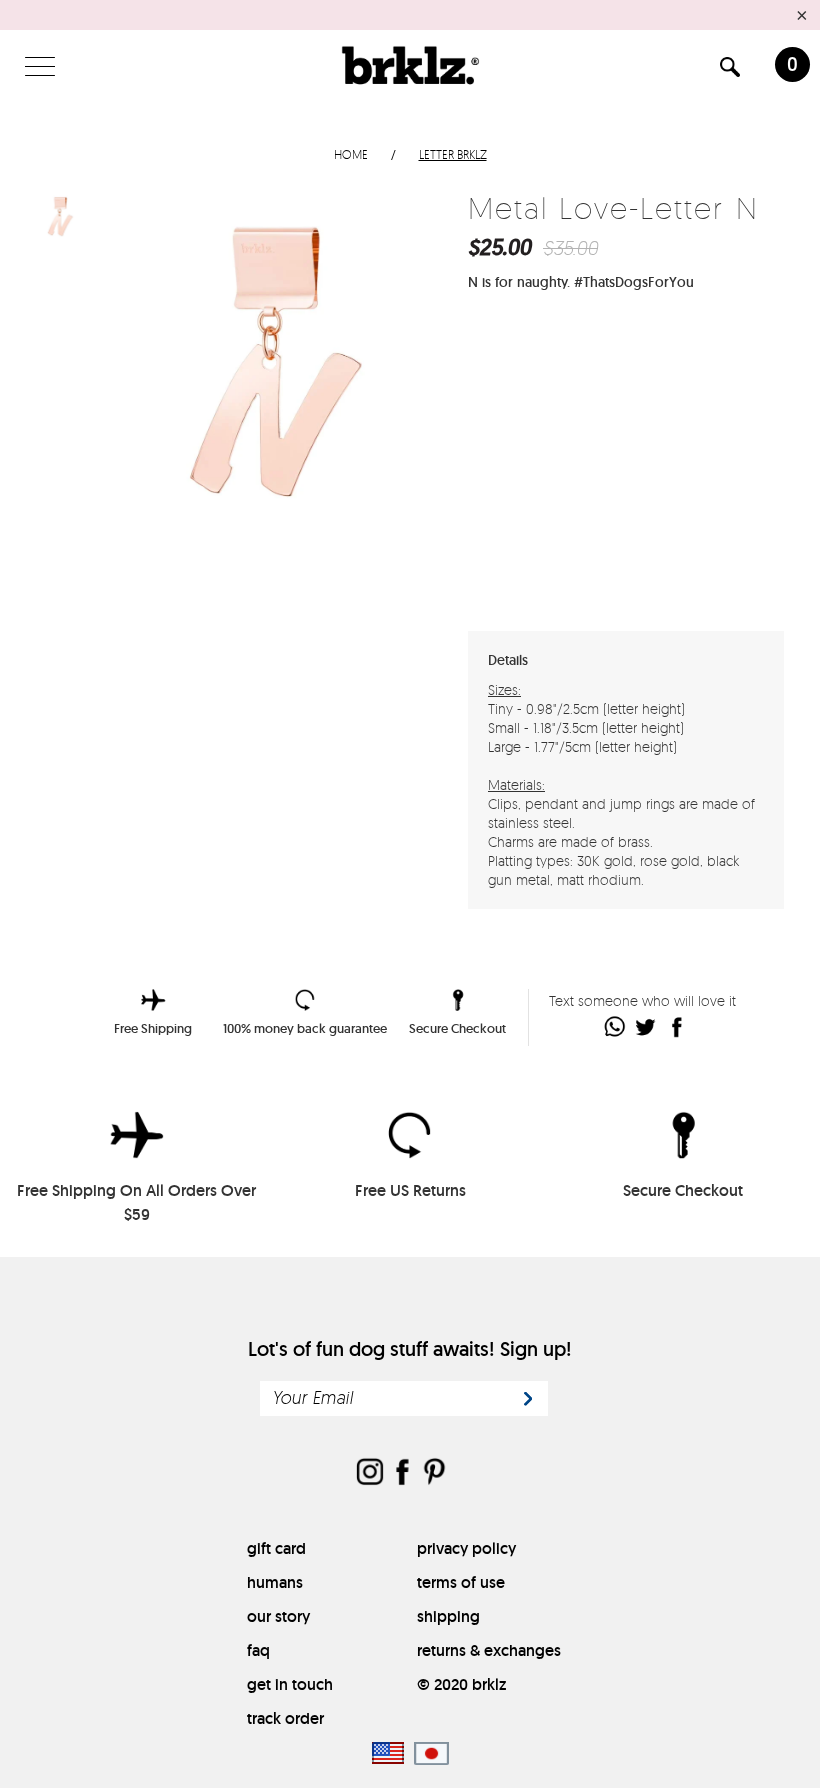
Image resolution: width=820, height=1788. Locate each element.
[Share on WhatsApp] (615, 1026)
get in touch (290, 1684)
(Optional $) (635, 556)
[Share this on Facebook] (677, 1026)
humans (275, 1582)
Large (656, 345)
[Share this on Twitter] (646, 1026)
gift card (276, 1548)
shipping (448, 1616)
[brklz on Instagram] (370, 1473)
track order (285, 1718)
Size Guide (730, 344)
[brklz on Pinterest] (434, 1473)
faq (258, 1650)
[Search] (730, 70)
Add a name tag (530, 557)
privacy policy (466, 1548)
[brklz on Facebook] (402, 1473)
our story (278, 1616)
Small (600, 345)
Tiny (543, 345)
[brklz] (410, 65)
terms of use (461, 1582)
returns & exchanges (489, 1650)
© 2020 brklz (461, 1684)
